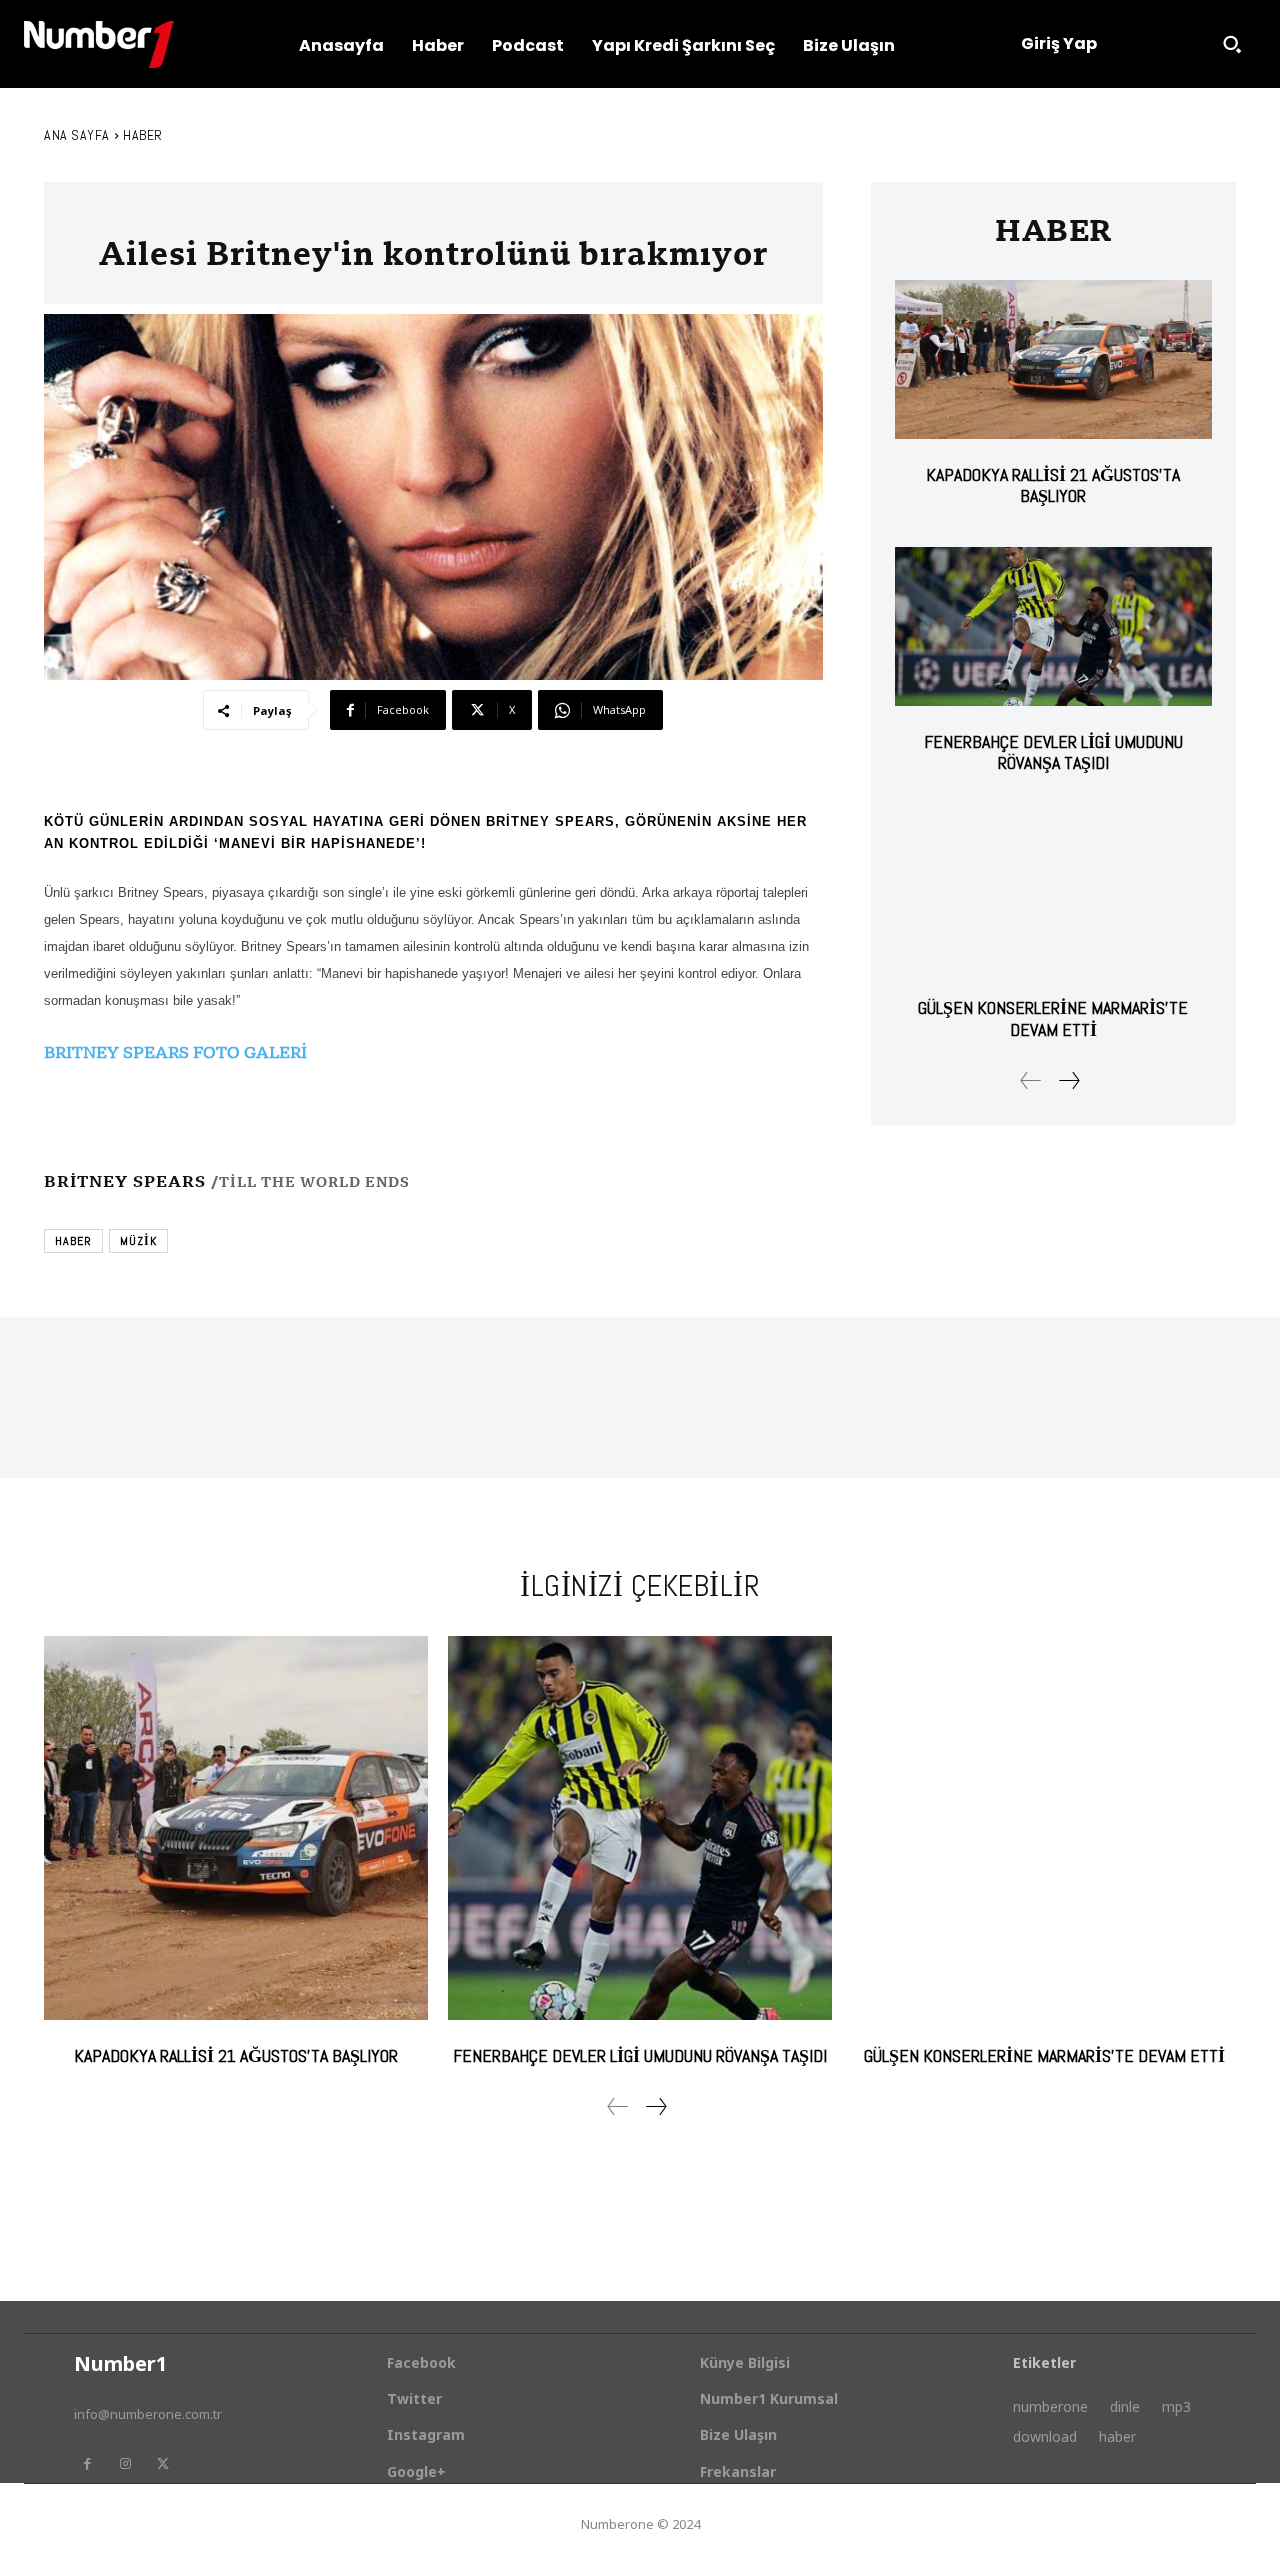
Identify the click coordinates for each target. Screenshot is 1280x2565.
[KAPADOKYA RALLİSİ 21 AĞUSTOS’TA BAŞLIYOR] (1053, 359)
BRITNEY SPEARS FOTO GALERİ (175, 1052)
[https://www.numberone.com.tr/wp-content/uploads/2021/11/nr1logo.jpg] (99, 44)
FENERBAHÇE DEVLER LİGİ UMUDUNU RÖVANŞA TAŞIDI (1053, 752)
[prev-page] (1031, 1080)
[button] (1232, 44)
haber (73, 1241)
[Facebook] (87, 2464)
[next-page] (1068, 1080)
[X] (163, 2464)
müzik (138, 1241)
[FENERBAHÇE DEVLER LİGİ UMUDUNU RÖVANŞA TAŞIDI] (1053, 626)
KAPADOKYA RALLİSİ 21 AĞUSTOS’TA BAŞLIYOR (1053, 485)
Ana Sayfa (77, 135)
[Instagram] (125, 2464)
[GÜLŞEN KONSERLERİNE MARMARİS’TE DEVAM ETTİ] (1053, 893)
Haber (143, 135)
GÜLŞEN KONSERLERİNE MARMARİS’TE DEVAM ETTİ (1053, 1018)
